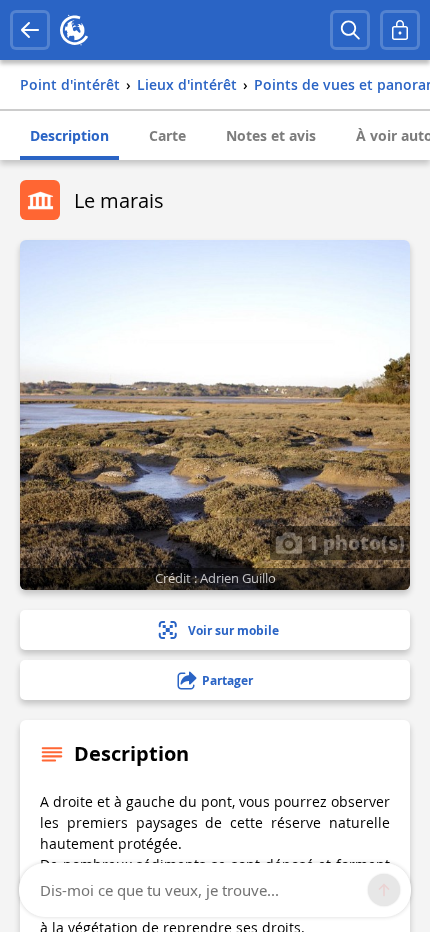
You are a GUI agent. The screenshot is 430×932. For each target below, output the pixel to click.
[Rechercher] (350, 30)
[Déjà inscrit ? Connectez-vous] (400, 30)
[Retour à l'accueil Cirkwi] (74, 30)
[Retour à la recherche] (30, 30)
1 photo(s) (353, 542)
